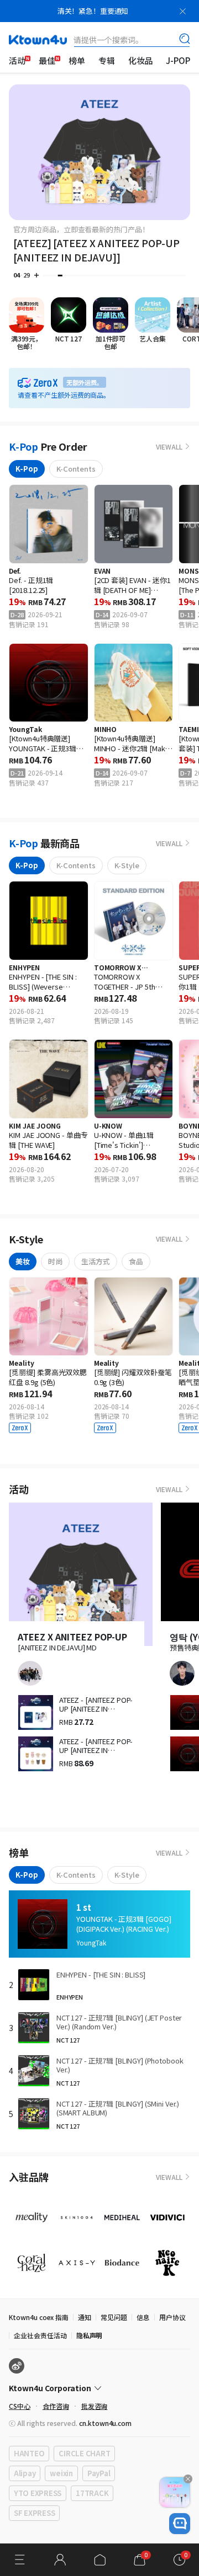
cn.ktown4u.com (105, 2423)
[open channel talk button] (180, 2524)
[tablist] (99, 469)
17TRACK (92, 2493)
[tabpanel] (99, 640)
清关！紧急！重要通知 (93, 11)
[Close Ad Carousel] (188, 2479)
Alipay (25, 2473)
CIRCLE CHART (84, 2453)
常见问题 (114, 2317)
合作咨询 (56, 2406)
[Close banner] (182, 11)
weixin (61, 2473)
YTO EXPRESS (38, 2493)
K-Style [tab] (127, 865)
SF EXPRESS (34, 2513)
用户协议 (172, 2317)
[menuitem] (17, 61)
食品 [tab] (136, 1261)
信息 (143, 2317)
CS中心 (20, 2406)
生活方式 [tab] (96, 1261)
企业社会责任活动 (40, 2335)
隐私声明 (90, 2335)
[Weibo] (17, 2366)
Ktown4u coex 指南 (39, 2317)
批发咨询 (95, 2406)
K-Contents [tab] (76, 469)
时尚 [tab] (55, 1261)
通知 (85, 2317)
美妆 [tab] (23, 1261)
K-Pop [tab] (27, 469)
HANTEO (29, 2453)
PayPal (99, 2473)
